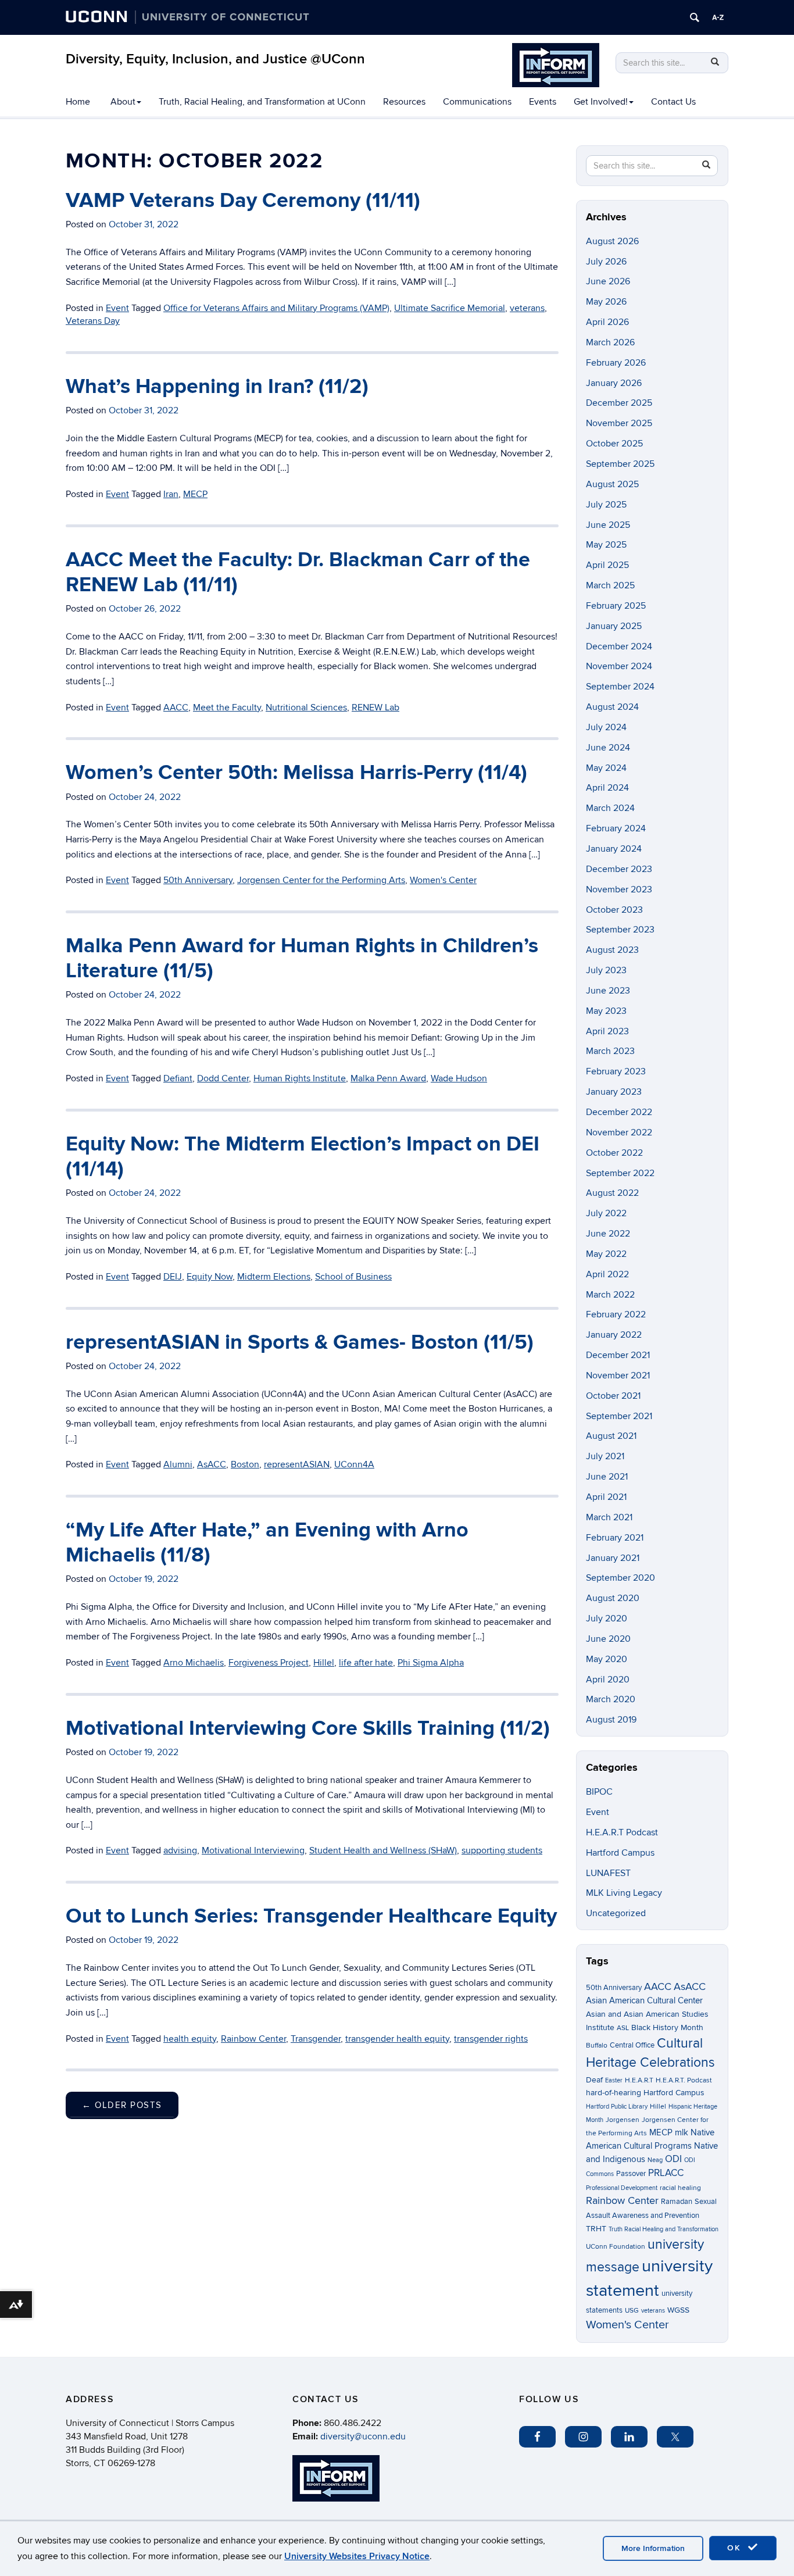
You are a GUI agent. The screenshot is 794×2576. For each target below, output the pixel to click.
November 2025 (619, 423)
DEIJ (173, 1277)
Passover (631, 2174)
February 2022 (616, 1314)
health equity (190, 2039)
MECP (195, 494)
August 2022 (612, 1193)
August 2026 (612, 241)
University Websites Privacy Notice (357, 2556)
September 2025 (620, 464)
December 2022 (619, 1112)
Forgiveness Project (269, 1663)
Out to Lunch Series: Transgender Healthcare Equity (311, 1916)
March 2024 (610, 808)
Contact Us (673, 102)
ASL (623, 2028)
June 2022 (608, 1234)
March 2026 (610, 342)
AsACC (212, 1464)
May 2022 (606, 1254)
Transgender (316, 2039)
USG (632, 2311)
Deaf (594, 2080)
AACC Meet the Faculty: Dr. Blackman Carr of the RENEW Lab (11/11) (298, 572)
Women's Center (443, 880)
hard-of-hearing (614, 2093)
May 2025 (606, 545)
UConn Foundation (616, 2247)
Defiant (178, 1078)
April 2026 (607, 322)
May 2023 (606, 1011)
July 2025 (606, 505)
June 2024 (608, 748)
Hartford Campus (620, 1853)
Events (543, 102)
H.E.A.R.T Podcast (622, 1832)
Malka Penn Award (388, 1078)
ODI (673, 2159)
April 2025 (607, 565)
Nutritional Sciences (306, 708)
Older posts (122, 2105)
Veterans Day (93, 321)
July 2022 (606, 1213)
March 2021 (609, 1517)
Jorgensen (623, 2120)
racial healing (680, 2188)
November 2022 (619, 1132)
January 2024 (614, 849)
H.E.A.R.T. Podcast (684, 2080)
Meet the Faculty (227, 708)
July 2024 (606, 727)
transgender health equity (397, 2039)
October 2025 (614, 444)
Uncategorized (616, 1913)
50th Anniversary (198, 880)
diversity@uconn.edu (363, 2436)
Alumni (178, 1464)
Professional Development (622, 2188)
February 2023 (616, 1071)
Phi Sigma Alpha (431, 1663)
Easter (614, 2080)
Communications (477, 102)
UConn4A (354, 1464)
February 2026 (616, 363)
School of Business (353, 1277)
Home (78, 102)
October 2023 (614, 910)
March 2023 (610, 1051)
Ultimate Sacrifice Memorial (450, 308)
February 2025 (616, 606)
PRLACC (666, 2173)
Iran (171, 494)
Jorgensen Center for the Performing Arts (321, 880)
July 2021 (605, 1456)
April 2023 (607, 1031)
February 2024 (616, 828)
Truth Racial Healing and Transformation (664, 2229)
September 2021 (619, 1416)
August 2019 (611, 1720)
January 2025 (614, 626)
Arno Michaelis (194, 1663)
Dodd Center (223, 1078)
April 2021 (606, 1497)
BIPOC (599, 1792)
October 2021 (613, 1396)
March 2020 (611, 1699)
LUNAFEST (608, 1873)
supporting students (502, 1850)
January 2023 (614, 1092)
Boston (245, 1464)
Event (117, 308)
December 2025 (619, 403)
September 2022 (620, 1173)
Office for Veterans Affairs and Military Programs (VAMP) (276, 308)
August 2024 (612, 707)
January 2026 (614, 383)
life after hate (366, 1663)
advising (180, 1850)
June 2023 (608, 991)
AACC (176, 708)
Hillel (324, 1663)
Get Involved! (601, 102)
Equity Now (210, 1277)
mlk (682, 2133)
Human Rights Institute (300, 1078)
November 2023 (619, 889)
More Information (653, 2548)
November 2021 (618, 1375)
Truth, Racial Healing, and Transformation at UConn (262, 102)
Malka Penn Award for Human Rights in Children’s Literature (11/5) (302, 958)
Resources (404, 102)
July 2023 (606, 970)
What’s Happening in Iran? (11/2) (217, 387)
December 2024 (619, 646)
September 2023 (620, 930)
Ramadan (677, 2202)
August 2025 (612, 484)
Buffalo (597, 2046)
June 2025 (608, 525)
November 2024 (619, 666)
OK (736, 2548)
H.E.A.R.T (639, 2080)
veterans (527, 308)
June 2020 (608, 1639)
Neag (655, 2160)
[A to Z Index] (718, 17)
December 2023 (619, 869)
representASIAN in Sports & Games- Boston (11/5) (300, 1342)
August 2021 (611, 1436)
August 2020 (613, 1598)
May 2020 (607, 1659)
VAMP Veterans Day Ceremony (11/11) (243, 201)
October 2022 (614, 1153)
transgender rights (491, 2039)
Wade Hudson (459, 1078)
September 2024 (620, 687)
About (123, 102)
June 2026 (608, 281)
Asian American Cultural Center (644, 2000)
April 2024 (607, 788)
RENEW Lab (375, 708)
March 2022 (610, 1295)
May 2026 (606, 302)
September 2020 (620, 1578)
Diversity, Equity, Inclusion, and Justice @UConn (215, 59)
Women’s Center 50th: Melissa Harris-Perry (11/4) (296, 773)
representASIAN (297, 1464)
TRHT (596, 2229)
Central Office (632, 2045)
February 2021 (615, 1538)
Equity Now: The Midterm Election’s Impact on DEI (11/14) (303, 1157)
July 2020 (607, 1619)
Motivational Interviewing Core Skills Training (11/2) (308, 1728)
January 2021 (613, 1558)
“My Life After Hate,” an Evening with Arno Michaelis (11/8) (267, 1543)
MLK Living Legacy (624, 1893)
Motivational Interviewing (253, 1850)
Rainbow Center (253, 2039)
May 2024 (606, 768)
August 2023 (612, 950)
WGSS (678, 2310)
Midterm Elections (274, 1277)
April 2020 (608, 1680)
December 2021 (618, 1355)
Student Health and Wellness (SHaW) (383, 1850)
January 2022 (614, 1335)
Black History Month (667, 2027)
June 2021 (607, 1477)
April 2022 (607, 1274)
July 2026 (606, 262)
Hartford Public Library (617, 2107)
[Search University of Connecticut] (695, 17)
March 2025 (610, 585)
